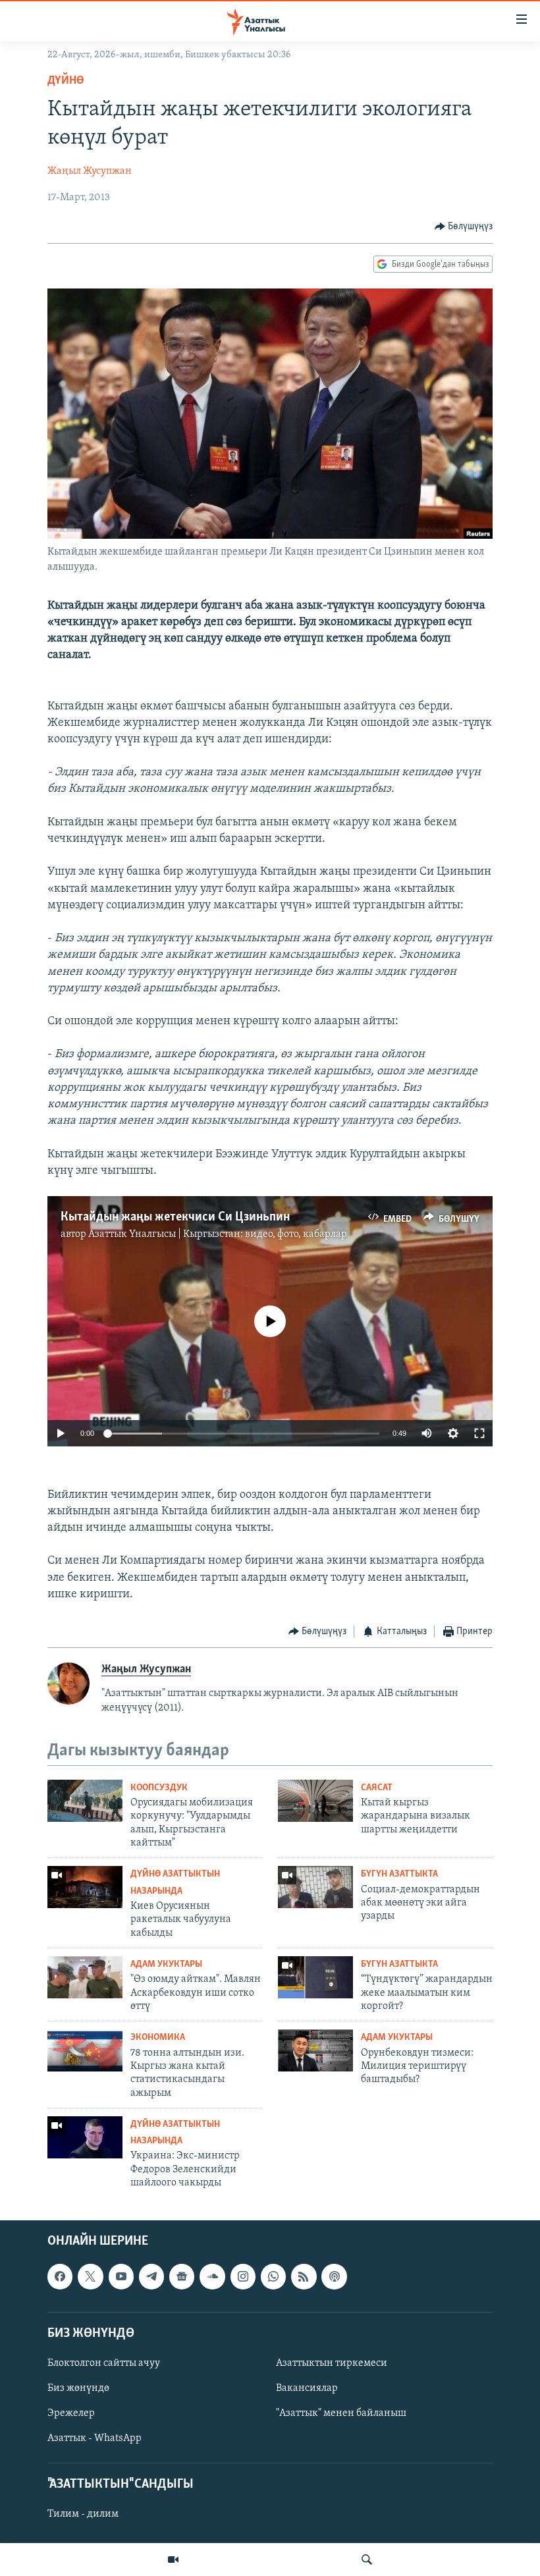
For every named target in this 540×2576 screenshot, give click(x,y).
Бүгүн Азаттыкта (399, 1874)
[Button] (464, 227)
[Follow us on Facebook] (60, 2276)
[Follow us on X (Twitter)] (90, 2276)
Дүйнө (66, 81)
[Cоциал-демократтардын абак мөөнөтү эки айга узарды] (315, 1887)
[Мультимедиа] (173, 2560)
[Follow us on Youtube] (121, 2276)
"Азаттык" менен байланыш (341, 2413)
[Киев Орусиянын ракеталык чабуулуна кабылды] (85, 1887)
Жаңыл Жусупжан (90, 171)
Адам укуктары (166, 1964)
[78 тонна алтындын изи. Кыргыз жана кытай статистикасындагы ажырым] (85, 2050)
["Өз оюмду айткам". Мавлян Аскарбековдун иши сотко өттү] (85, 1977)
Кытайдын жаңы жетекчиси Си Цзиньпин (175, 1217)
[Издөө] (367, 2560)
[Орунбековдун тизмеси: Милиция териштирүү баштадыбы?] (315, 2050)
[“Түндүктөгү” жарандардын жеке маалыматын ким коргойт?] (315, 1977)
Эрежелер (71, 2413)
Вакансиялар (307, 2388)
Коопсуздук (159, 1788)
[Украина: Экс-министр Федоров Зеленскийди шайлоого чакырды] (85, 2137)
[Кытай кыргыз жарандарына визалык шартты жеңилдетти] (315, 1801)
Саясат (377, 1788)
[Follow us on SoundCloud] (212, 2276)
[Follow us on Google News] (182, 2276)
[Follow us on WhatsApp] (273, 2276)
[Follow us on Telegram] (151, 2276)
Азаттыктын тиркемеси (332, 2363)
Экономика (158, 2038)
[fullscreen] (479, 1433)
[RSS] (304, 2276)
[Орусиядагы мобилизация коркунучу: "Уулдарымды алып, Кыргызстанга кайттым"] (85, 1801)
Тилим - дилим (83, 2514)
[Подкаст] (334, 2276)
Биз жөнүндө (78, 2388)
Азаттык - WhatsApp (94, 2438)
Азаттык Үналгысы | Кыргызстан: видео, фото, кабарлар (218, 1234)
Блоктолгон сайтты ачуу (104, 2363)
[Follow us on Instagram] (243, 2276)
